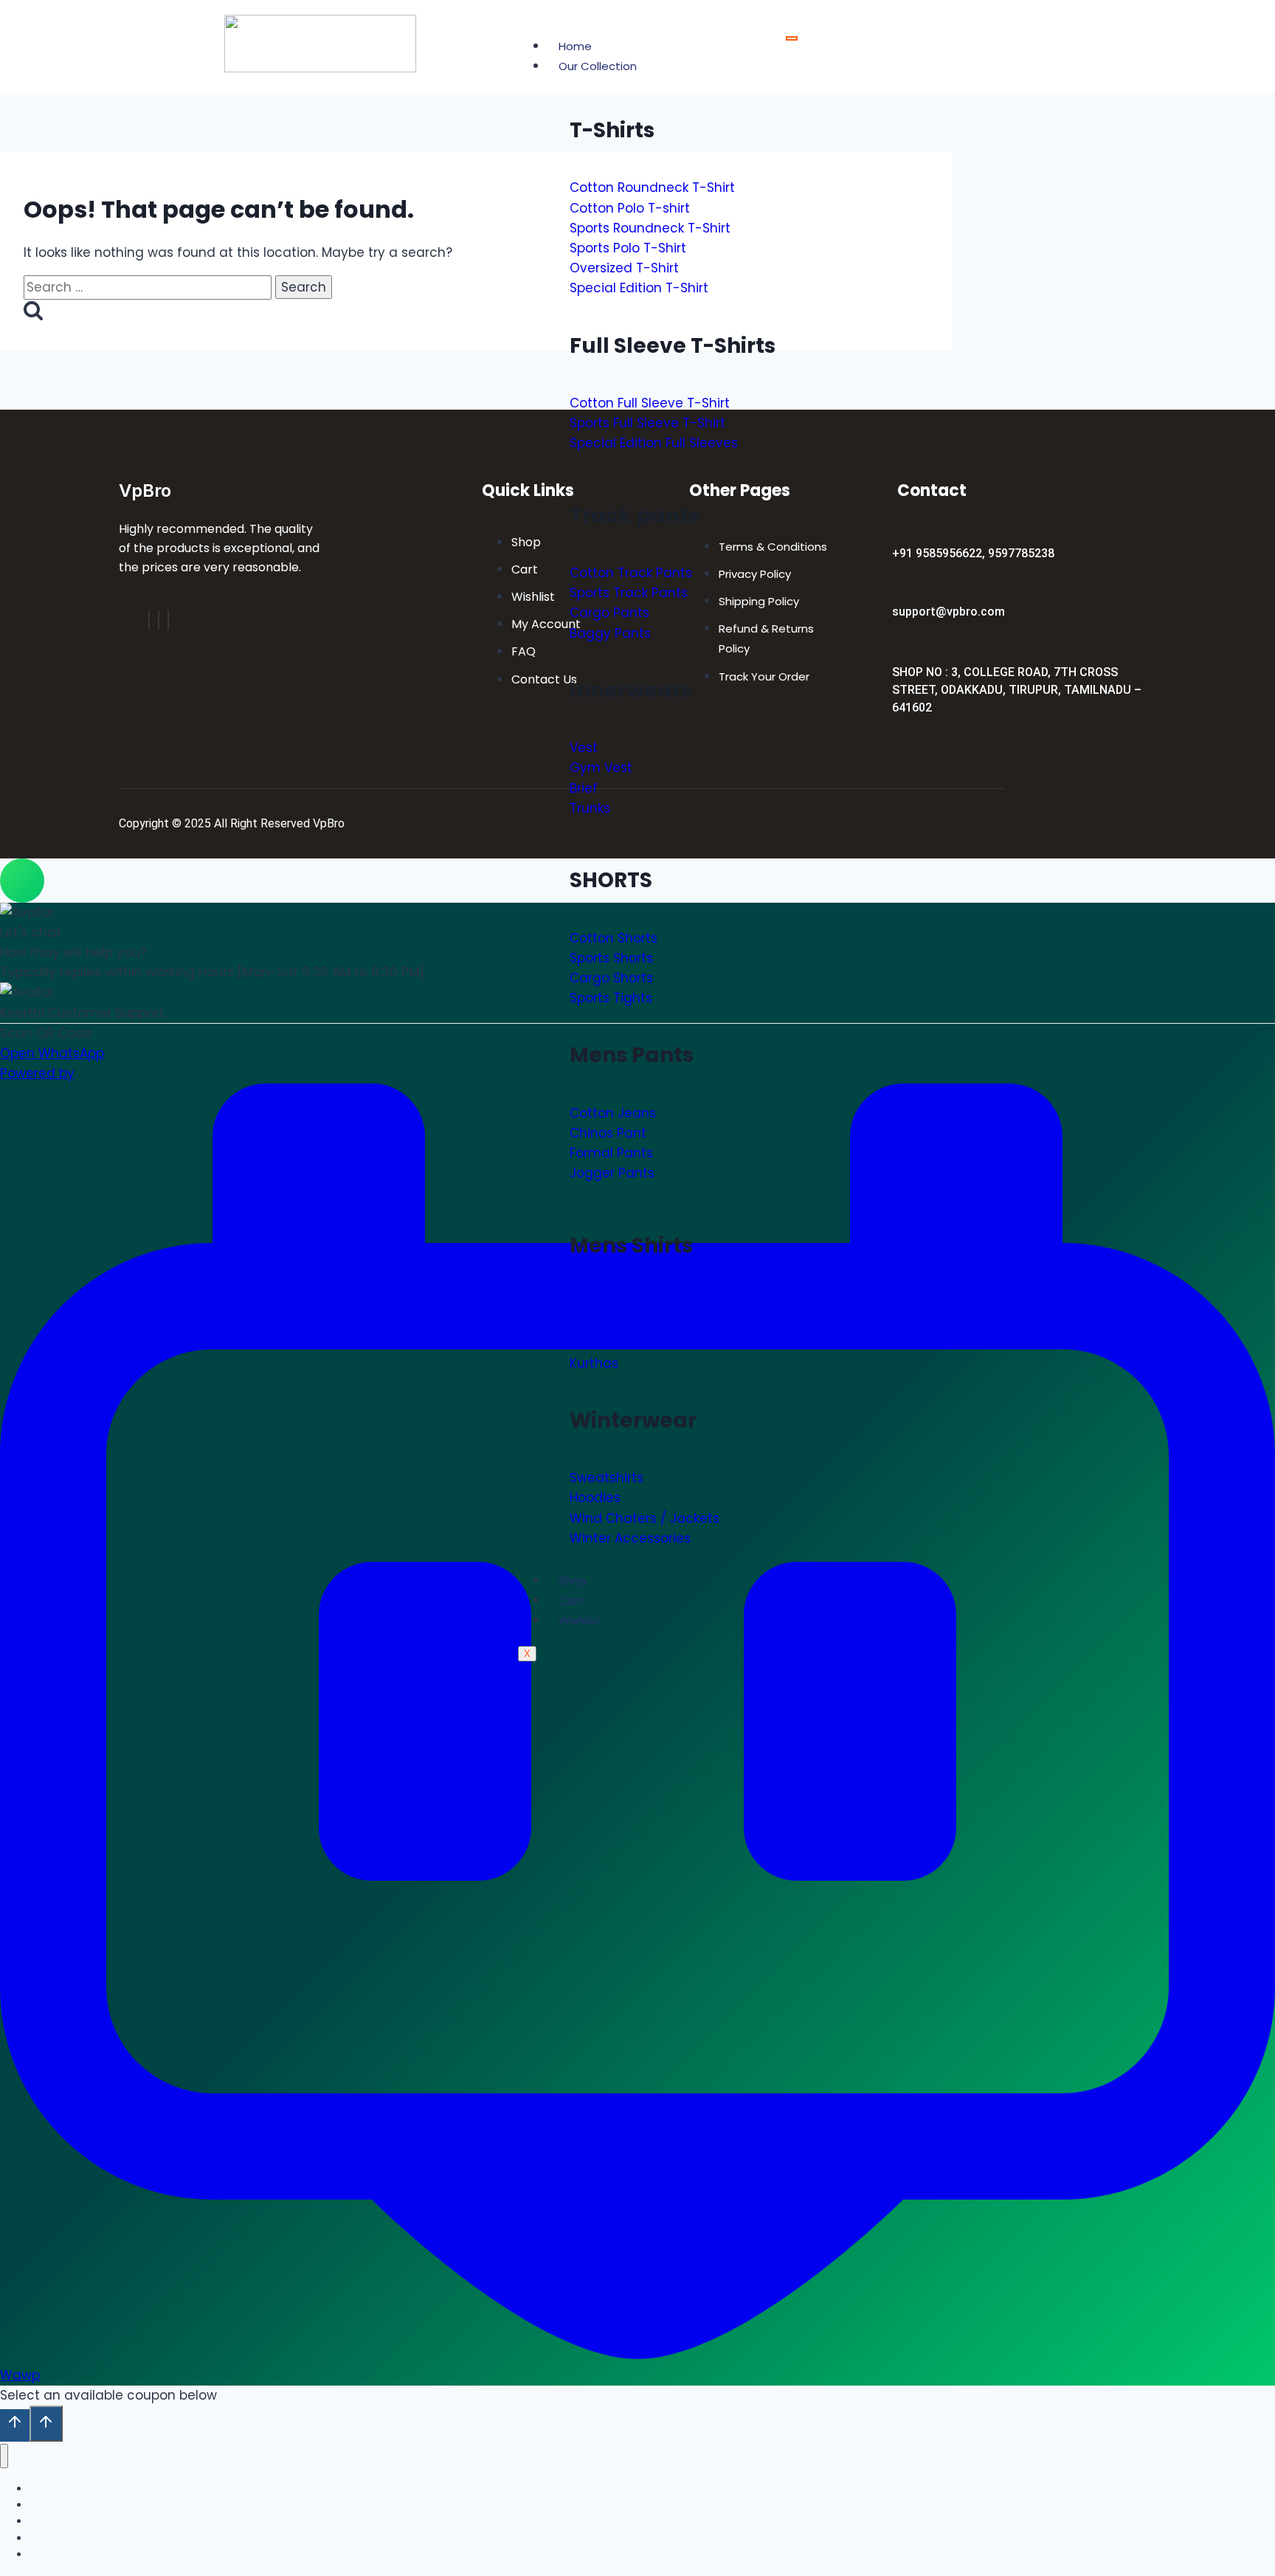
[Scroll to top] (15, 2425)
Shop (573, 1581)
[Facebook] (149, 620)
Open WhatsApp (52, 1053)
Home (575, 46)
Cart (571, 1601)
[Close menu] (4, 2456)
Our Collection (598, 66)
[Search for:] (149, 287)
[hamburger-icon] (792, 38)
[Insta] (159, 620)
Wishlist (579, 1621)
